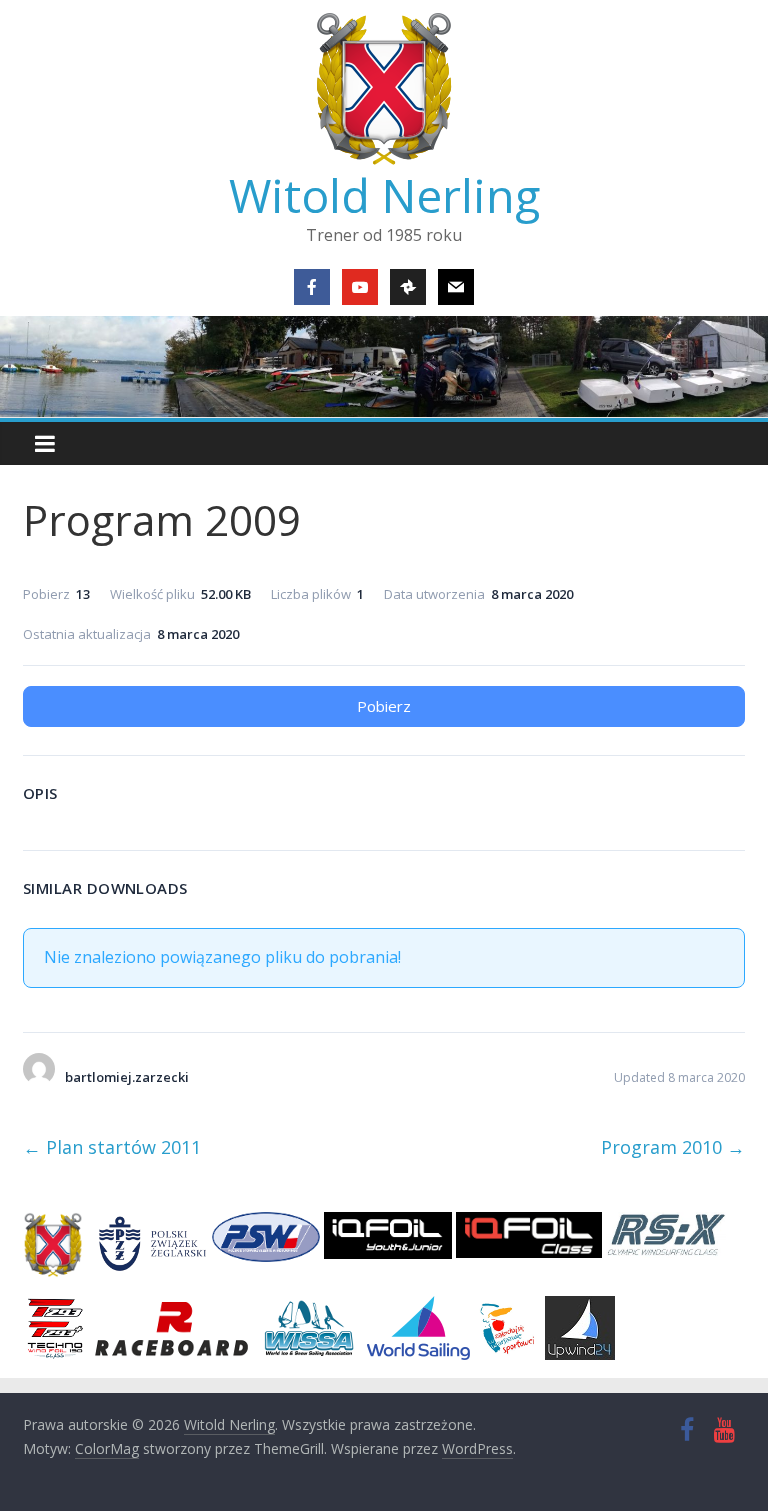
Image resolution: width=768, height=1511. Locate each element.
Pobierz (384, 706)
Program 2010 (673, 1147)
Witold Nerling (384, 195)
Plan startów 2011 (112, 1147)
